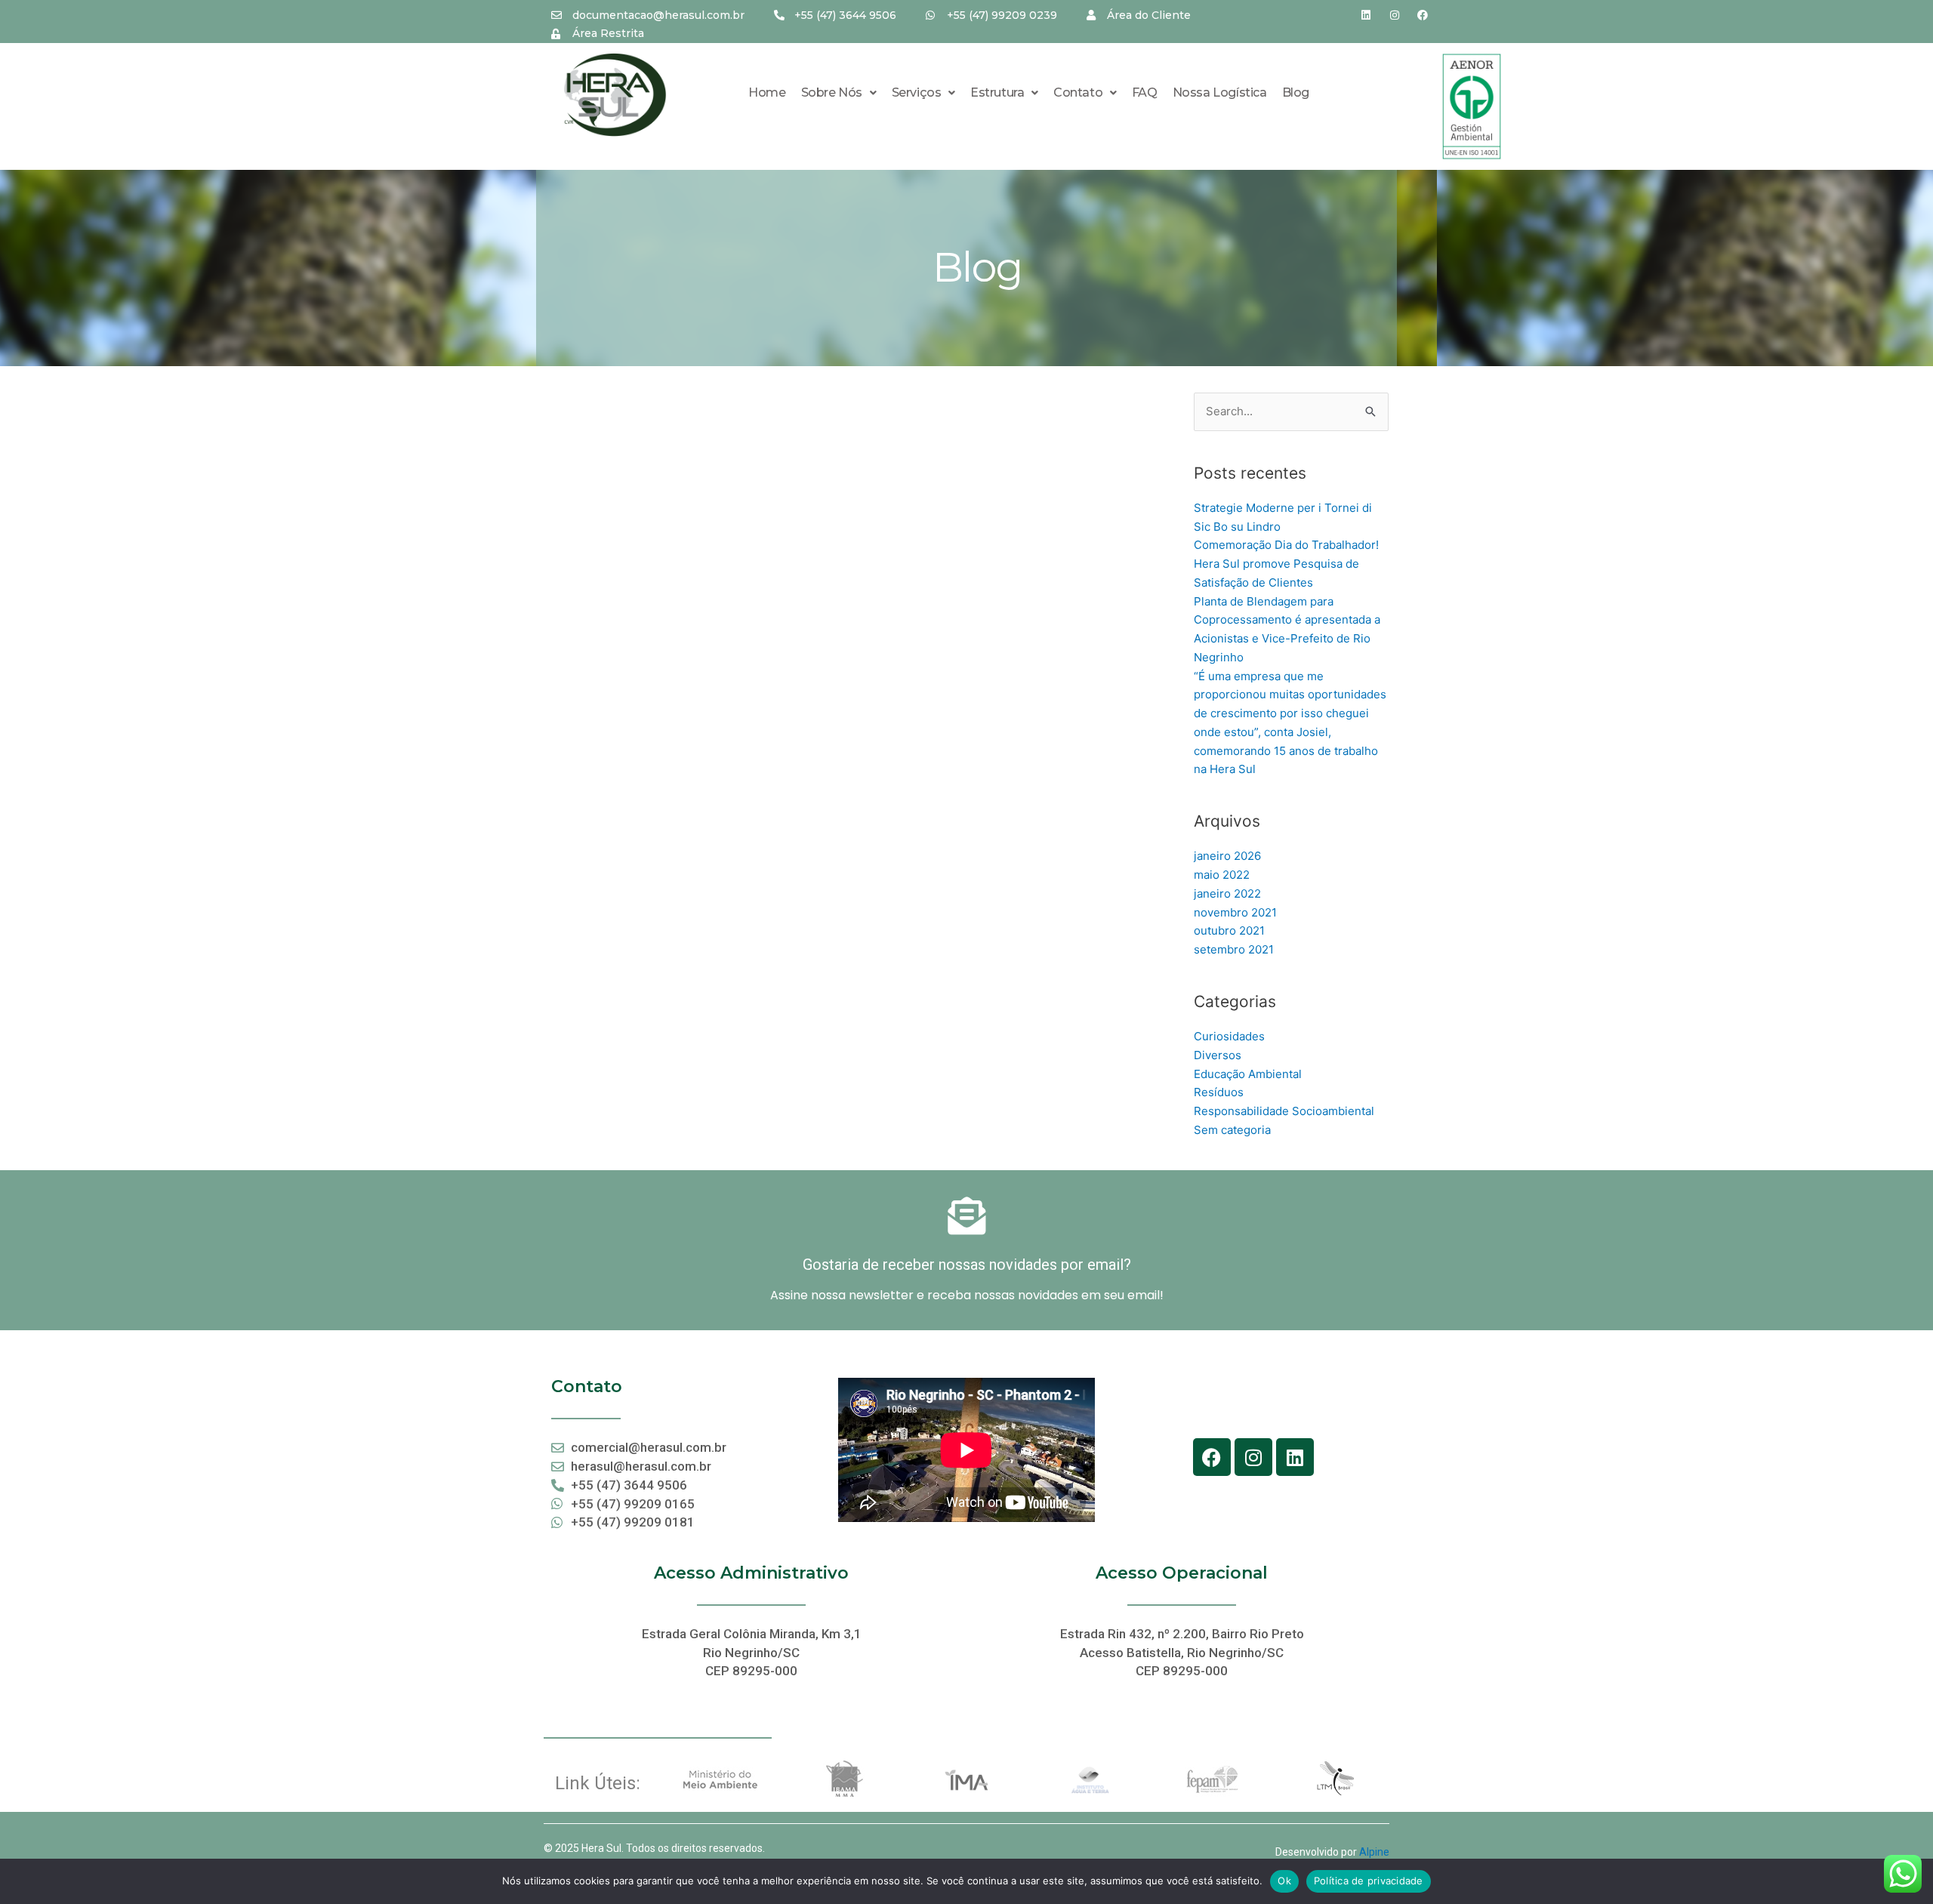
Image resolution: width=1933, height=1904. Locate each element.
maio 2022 (1222, 875)
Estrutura (997, 92)
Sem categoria (1232, 1130)
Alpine (1374, 1852)
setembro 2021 (1234, 949)
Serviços (917, 92)
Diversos (1218, 1055)
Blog (1296, 92)
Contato (1078, 92)
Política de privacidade (1369, 1881)
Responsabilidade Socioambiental (1284, 1111)
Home (767, 92)
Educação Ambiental (1248, 1074)
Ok (1284, 1881)
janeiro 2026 (1227, 856)
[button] (839, 93)
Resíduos (1219, 1092)
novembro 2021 (1235, 912)
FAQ (1145, 92)
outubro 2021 (1229, 930)
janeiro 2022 (1227, 893)
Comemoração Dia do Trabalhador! (1286, 545)
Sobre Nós (832, 92)
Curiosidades (1229, 1036)
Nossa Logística (1220, 92)
